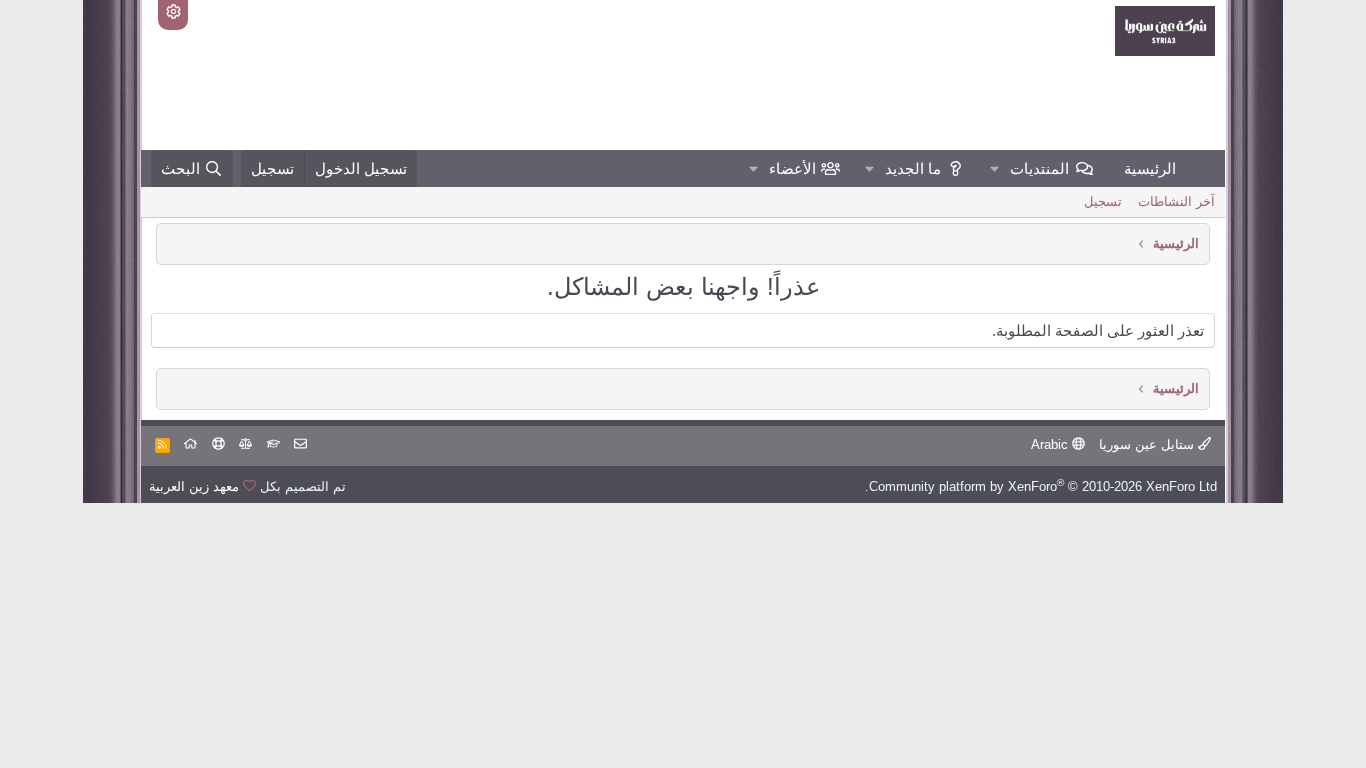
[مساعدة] (218, 444)
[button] (995, 168)
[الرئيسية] (190, 444)
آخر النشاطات (1176, 201)
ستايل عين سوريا (1148, 444)
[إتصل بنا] (300, 444)
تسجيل (1103, 201)
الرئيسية (1150, 168)
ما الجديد (913, 168)
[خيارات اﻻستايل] (173, 15)
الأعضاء (792, 168)
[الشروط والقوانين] (273, 444)
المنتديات (1039, 168)
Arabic (1051, 444)
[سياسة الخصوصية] (245, 444)
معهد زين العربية (194, 486)
